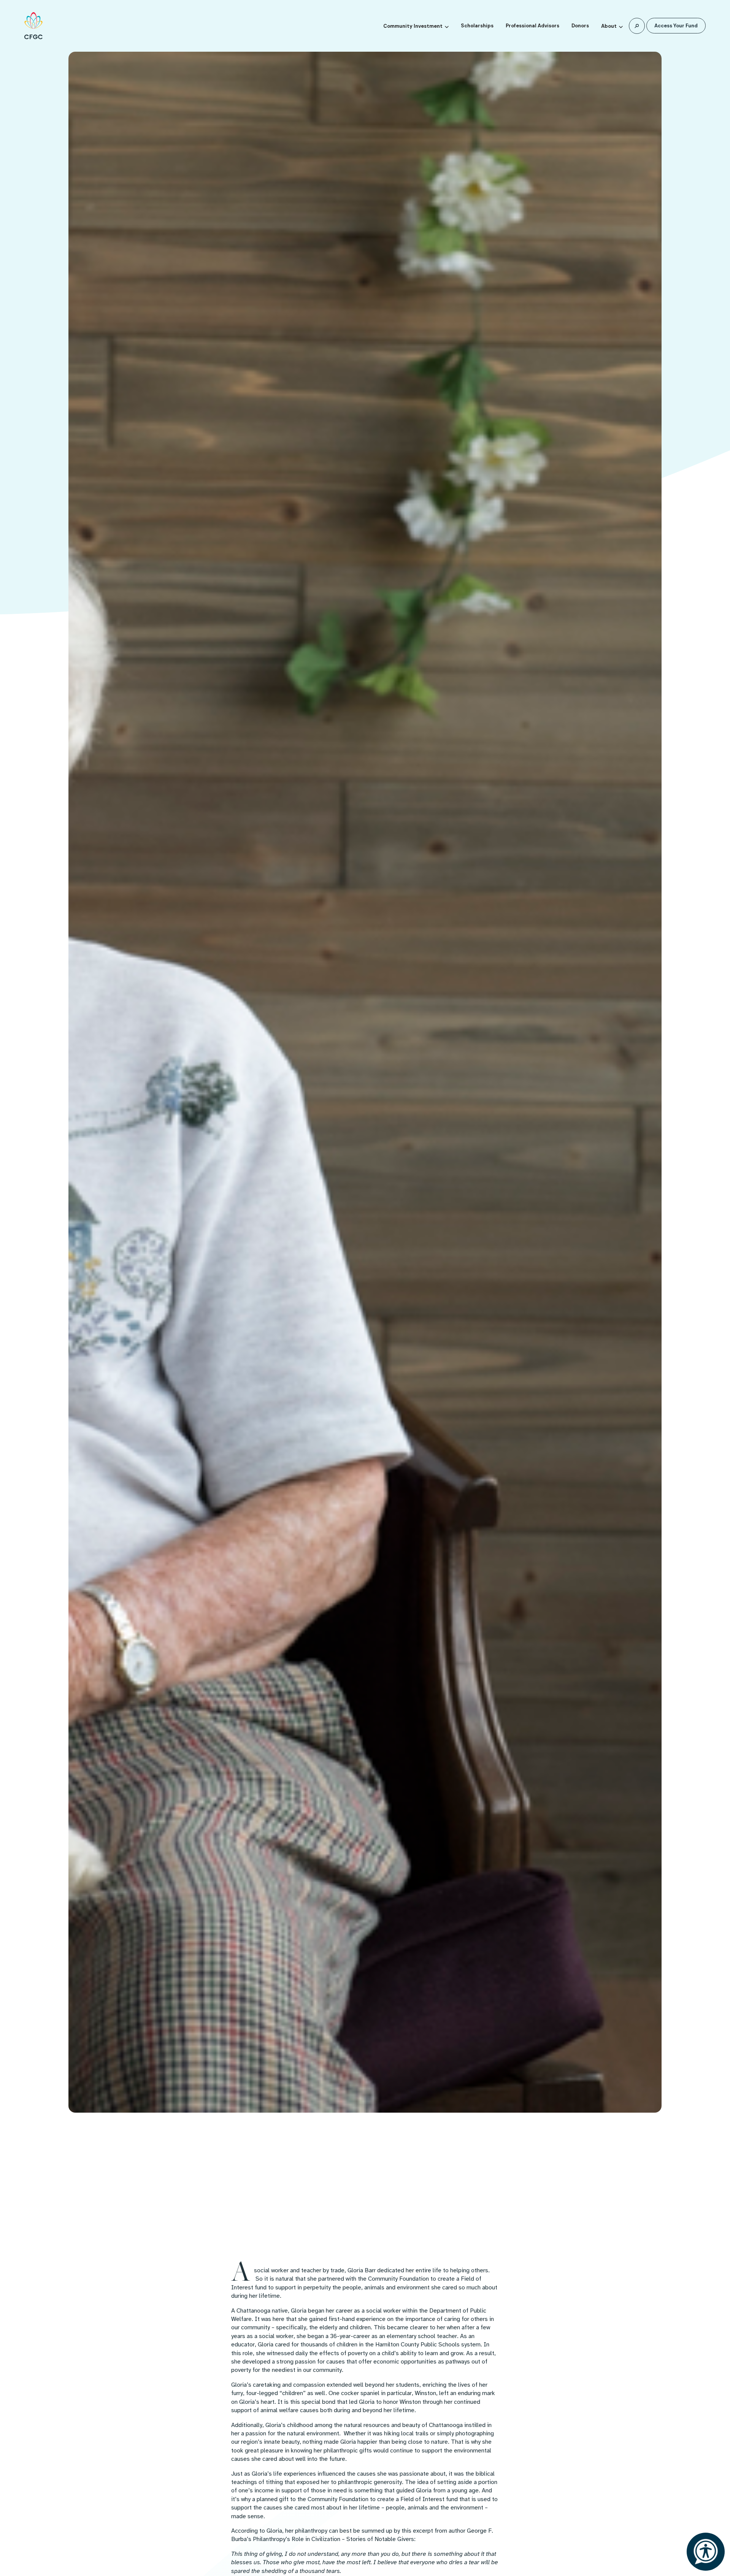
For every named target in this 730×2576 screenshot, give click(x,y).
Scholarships (477, 26)
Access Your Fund (676, 26)
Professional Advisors (532, 26)
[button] (416, 25)
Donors (580, 26)
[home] (33, 26)
